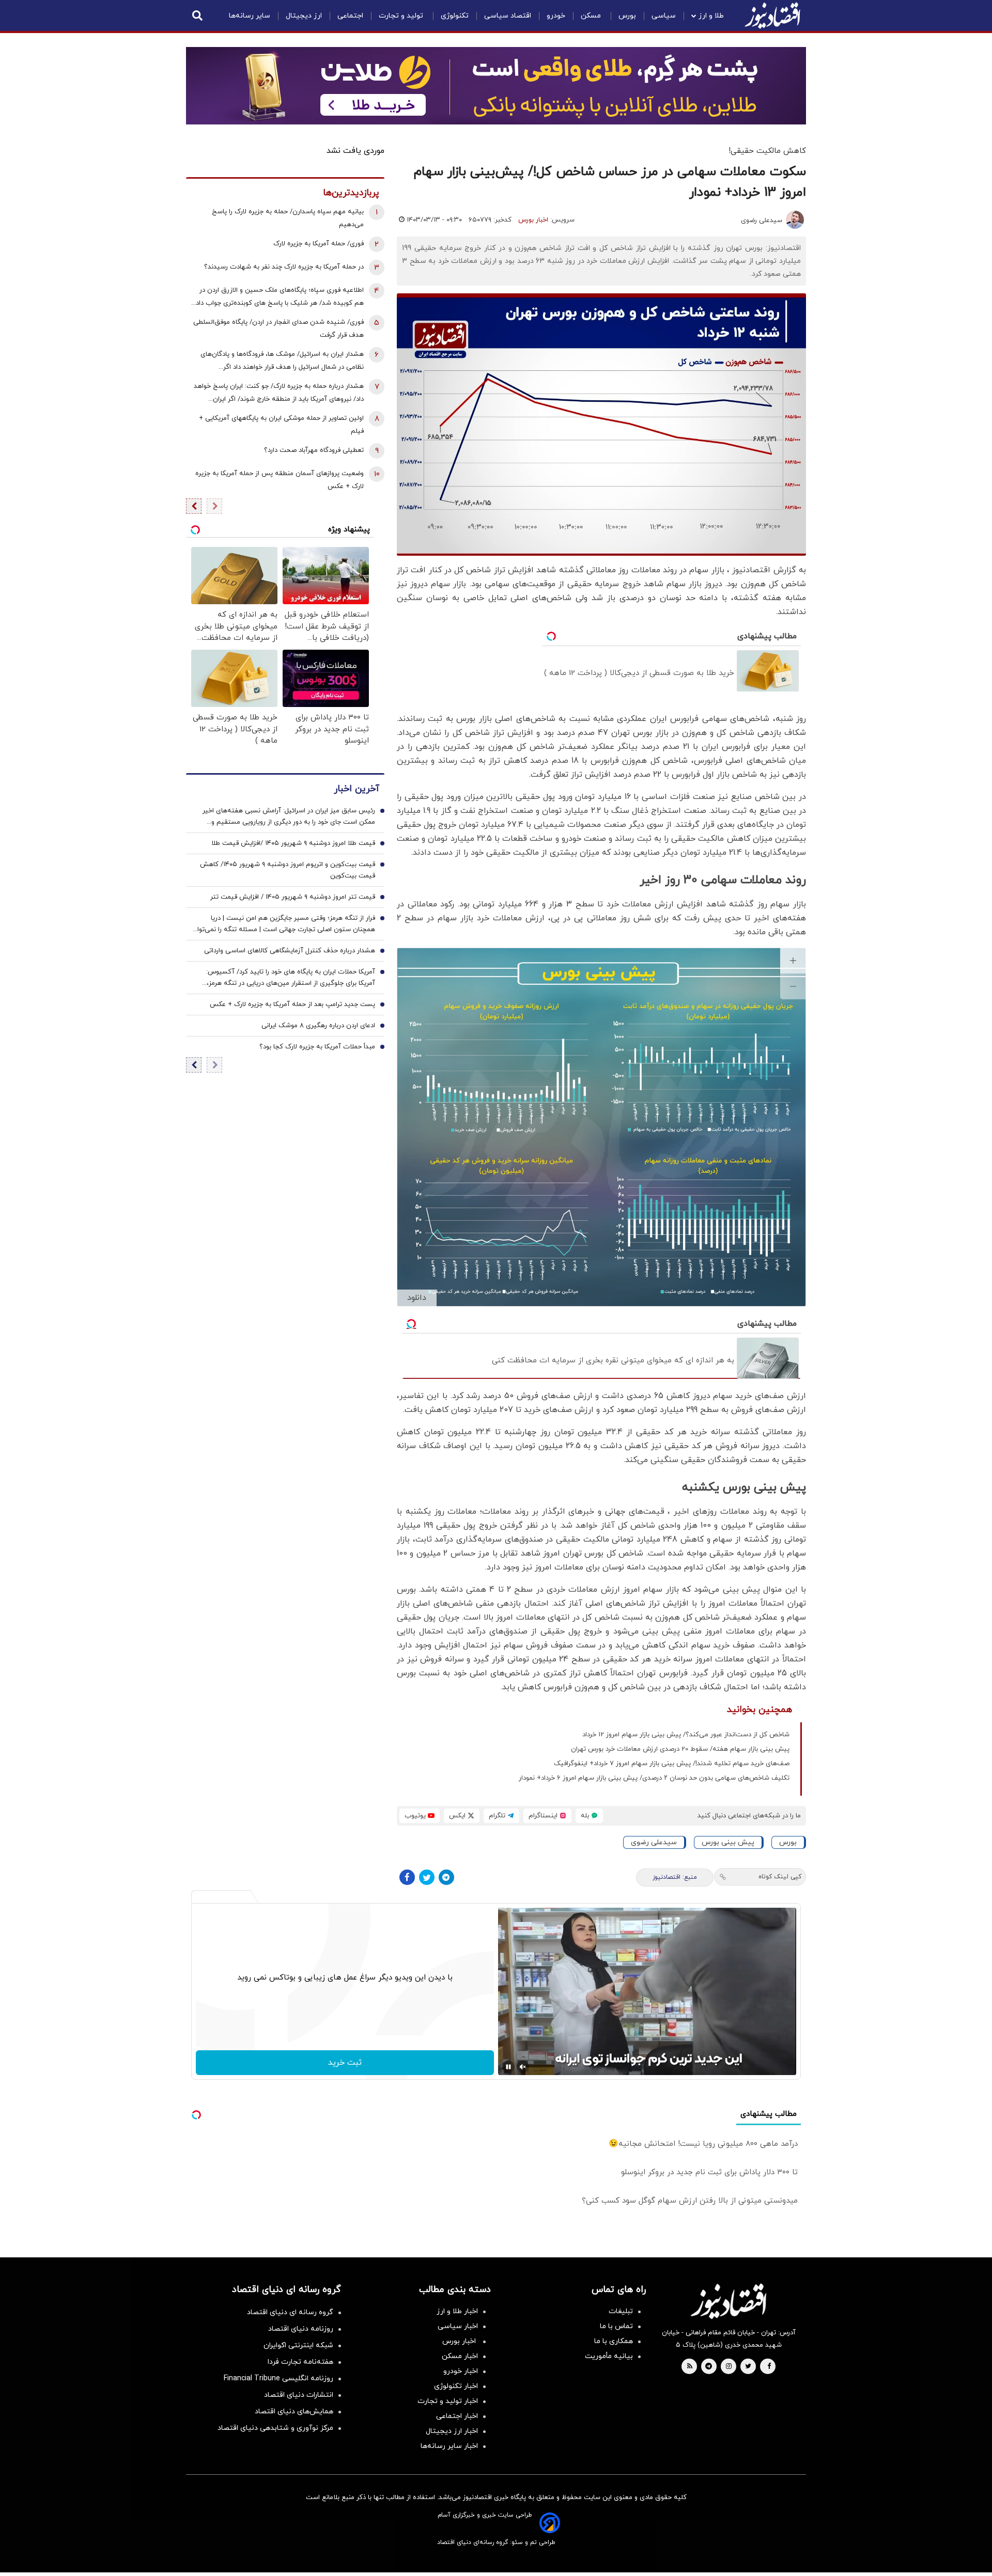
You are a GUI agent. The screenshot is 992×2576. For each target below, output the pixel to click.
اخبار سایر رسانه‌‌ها (449, 2446)
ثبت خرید (345, 2063)
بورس (627, 16)
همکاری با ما (614, 2341)
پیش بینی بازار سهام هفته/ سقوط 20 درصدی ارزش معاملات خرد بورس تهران (680, 1749)
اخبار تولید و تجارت (448, 2401)
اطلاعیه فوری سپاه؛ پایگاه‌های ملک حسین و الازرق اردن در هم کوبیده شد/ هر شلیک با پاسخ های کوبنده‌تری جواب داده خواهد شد (278, 298)
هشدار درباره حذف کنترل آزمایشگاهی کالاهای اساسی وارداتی (290, 951)
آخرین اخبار (357, 789)
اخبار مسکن (460, 2356)
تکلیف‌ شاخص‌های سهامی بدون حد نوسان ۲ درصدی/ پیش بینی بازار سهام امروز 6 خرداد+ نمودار (654, 1778)
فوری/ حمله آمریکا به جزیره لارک (319, 244)
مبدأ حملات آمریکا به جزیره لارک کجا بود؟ (317, 1047)
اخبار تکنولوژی (456, 2386)
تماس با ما (616, 2326)
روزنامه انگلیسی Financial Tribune (278, 2378)
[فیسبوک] (407, 1877)
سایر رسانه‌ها (250, 16)
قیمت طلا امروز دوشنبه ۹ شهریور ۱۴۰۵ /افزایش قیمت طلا (293, 843)
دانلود (417, 1298)
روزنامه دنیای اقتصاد (301, 2329)
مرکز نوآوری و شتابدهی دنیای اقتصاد (275, 2428)
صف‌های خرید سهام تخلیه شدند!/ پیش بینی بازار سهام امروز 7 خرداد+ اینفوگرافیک (672, 1764)
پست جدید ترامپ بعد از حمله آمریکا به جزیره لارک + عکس (292, 1004)
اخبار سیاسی (458, 2326)
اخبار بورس (533, 220)
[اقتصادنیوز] (729, 2301)
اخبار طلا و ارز (457, 2311)
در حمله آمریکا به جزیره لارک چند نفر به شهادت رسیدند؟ (284, 267)
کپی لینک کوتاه (780, 1877)
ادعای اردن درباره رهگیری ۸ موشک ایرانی (318, 1026)
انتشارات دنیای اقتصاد (299, 2395)
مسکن (592, 16)
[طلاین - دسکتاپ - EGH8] (496, 86)
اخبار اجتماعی (457, 2416)
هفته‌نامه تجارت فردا (300, 2362)
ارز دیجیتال (304, 16)
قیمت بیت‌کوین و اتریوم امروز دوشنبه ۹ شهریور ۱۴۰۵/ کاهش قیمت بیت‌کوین (288, 870)
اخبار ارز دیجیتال (452, 2431)
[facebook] (769, 2367)
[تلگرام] (446, 1877)
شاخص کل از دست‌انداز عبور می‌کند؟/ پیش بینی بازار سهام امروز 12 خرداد (686, 1735)
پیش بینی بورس (728, 1842)
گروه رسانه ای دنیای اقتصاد (290, 2312)
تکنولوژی (455, 16)
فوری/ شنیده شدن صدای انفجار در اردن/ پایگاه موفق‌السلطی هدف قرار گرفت (278, 329)
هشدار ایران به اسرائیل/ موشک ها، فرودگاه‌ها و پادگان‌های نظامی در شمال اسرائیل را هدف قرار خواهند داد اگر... (282, 361)
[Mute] (523, 2067)
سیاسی (664, 16)
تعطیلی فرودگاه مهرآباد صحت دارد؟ (314, 450)
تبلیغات (621, 2311)
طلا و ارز (711, 16)
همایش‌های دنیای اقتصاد (294, 2412)
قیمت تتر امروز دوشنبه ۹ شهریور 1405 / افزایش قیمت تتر (293, 897)
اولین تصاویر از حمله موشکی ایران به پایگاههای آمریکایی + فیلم (281, 425)
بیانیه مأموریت (609, 2356)
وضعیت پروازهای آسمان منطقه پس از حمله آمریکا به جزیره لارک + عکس (280, 480)
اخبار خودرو (461, 2371)
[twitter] (748, 2367)
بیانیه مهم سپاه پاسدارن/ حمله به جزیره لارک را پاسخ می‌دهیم (288, 218)
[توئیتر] (427, 1877)
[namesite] (772, 15)
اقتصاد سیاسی (508, 16)
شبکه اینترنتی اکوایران (298, 2345)
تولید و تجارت (402, 16)
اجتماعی (350, 16)
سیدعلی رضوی (762, 221)
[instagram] (729, 2367)
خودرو (556, 16)
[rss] (690, 2367)
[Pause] (508, 2067)
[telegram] (709, 2367)
